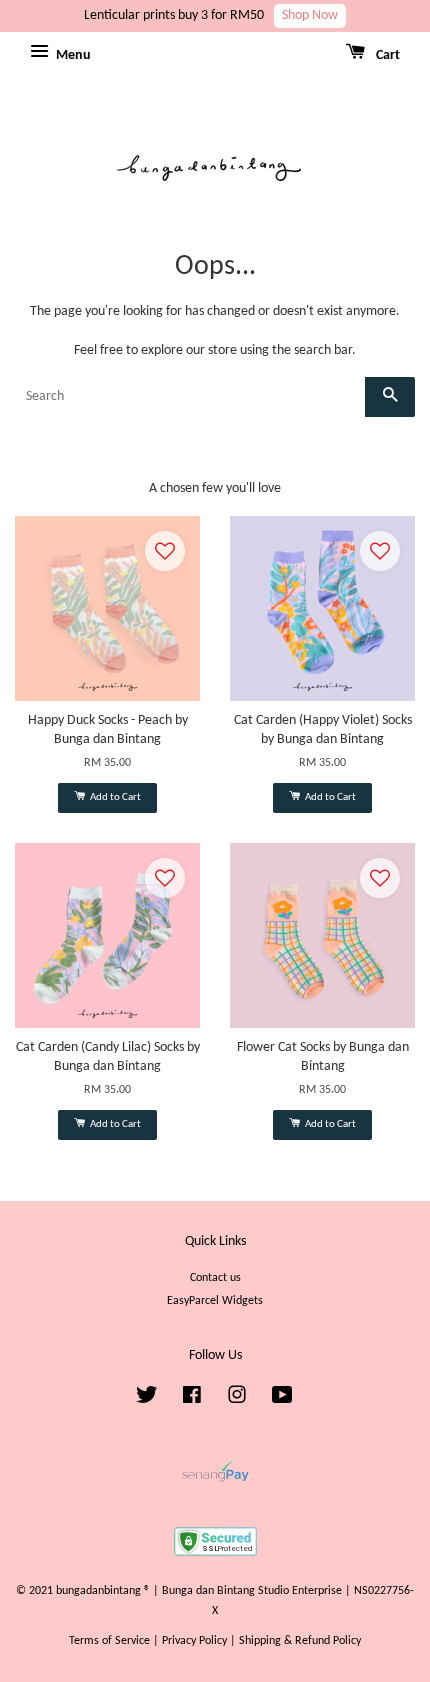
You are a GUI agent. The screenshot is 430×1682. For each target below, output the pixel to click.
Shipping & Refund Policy (300, 1641)
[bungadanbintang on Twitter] (147, 1400)
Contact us (215, 1278)
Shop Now (310, 15)
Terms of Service (109, 1641)
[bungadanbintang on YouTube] (282, 1400)
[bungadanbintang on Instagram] (237, 1400)
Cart (386, 55)
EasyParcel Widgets (215, 1301)
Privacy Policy (194, 1641)
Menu (72, 55)
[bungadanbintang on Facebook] (192, 1400)
